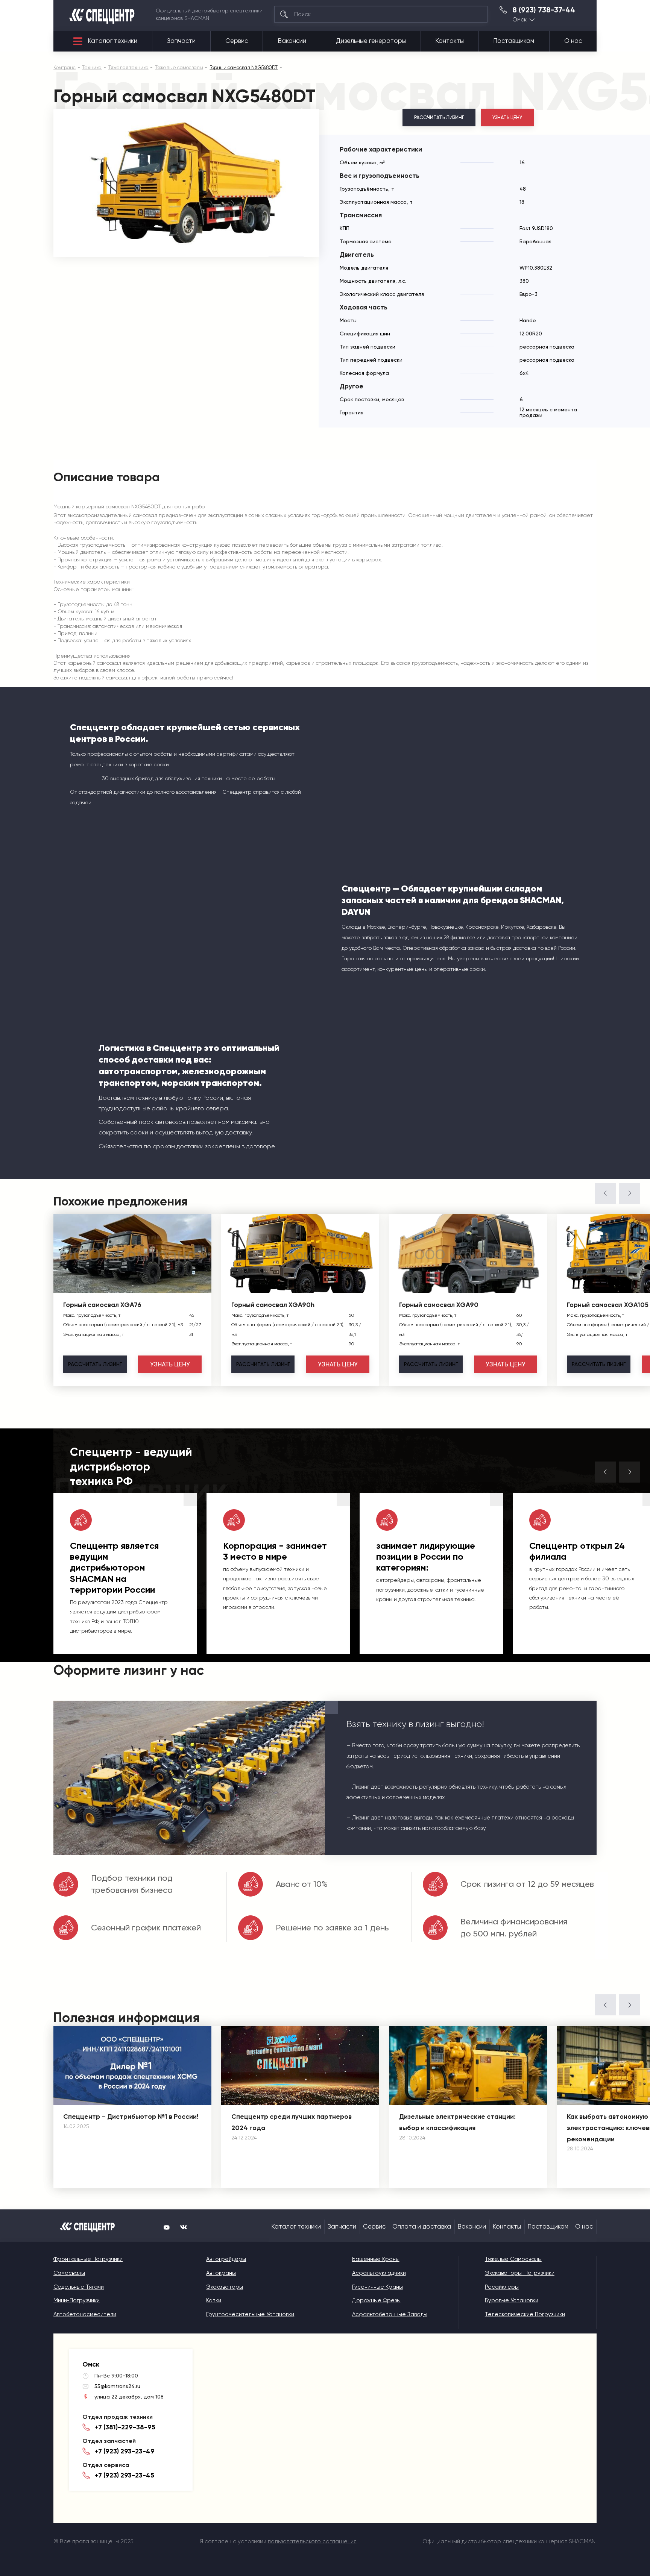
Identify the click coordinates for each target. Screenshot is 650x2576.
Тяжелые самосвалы (513, 2259)
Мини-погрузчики (77, 2300)
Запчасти (181, 41)
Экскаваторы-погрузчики (520, 2273)
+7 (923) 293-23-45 (125, 2475)
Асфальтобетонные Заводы (390, 2314)
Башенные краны (376, 2259)
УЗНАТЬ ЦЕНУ (507, 118)
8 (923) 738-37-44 (544, 10)
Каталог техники (113, 41)
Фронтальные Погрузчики (88, 2259)
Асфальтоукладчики (379, 2273)
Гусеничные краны (377, 2287)
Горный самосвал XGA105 (608, 1305)
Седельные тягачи (79, 2287)
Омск (519, 20)
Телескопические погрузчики (525, 2314)
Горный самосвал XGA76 (102, 1305)
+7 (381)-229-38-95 (125, 2427)
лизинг (95, 1364)
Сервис (237, 41)
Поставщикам (514, 41)
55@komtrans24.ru (117, 2386)
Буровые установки (512, 2300)
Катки (214, 2300)
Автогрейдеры (226, 2259)
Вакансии (292, 41)
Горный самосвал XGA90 (439, 1305)
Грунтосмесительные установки (250, 2314)
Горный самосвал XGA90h (273, 1305)
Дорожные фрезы (376, 2300)
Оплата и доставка (422, 2227)
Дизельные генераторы (371, 41)
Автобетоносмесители (85, 2314)
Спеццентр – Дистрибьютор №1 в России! (131, 2117)
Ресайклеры (502, 2287)
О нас (573, 41)
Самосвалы (69, 2273)
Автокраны (221, 2273)
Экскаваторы (225, 2287)
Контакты (450, 41)
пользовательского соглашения (312, 2541)
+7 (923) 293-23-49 (125, 2451)
